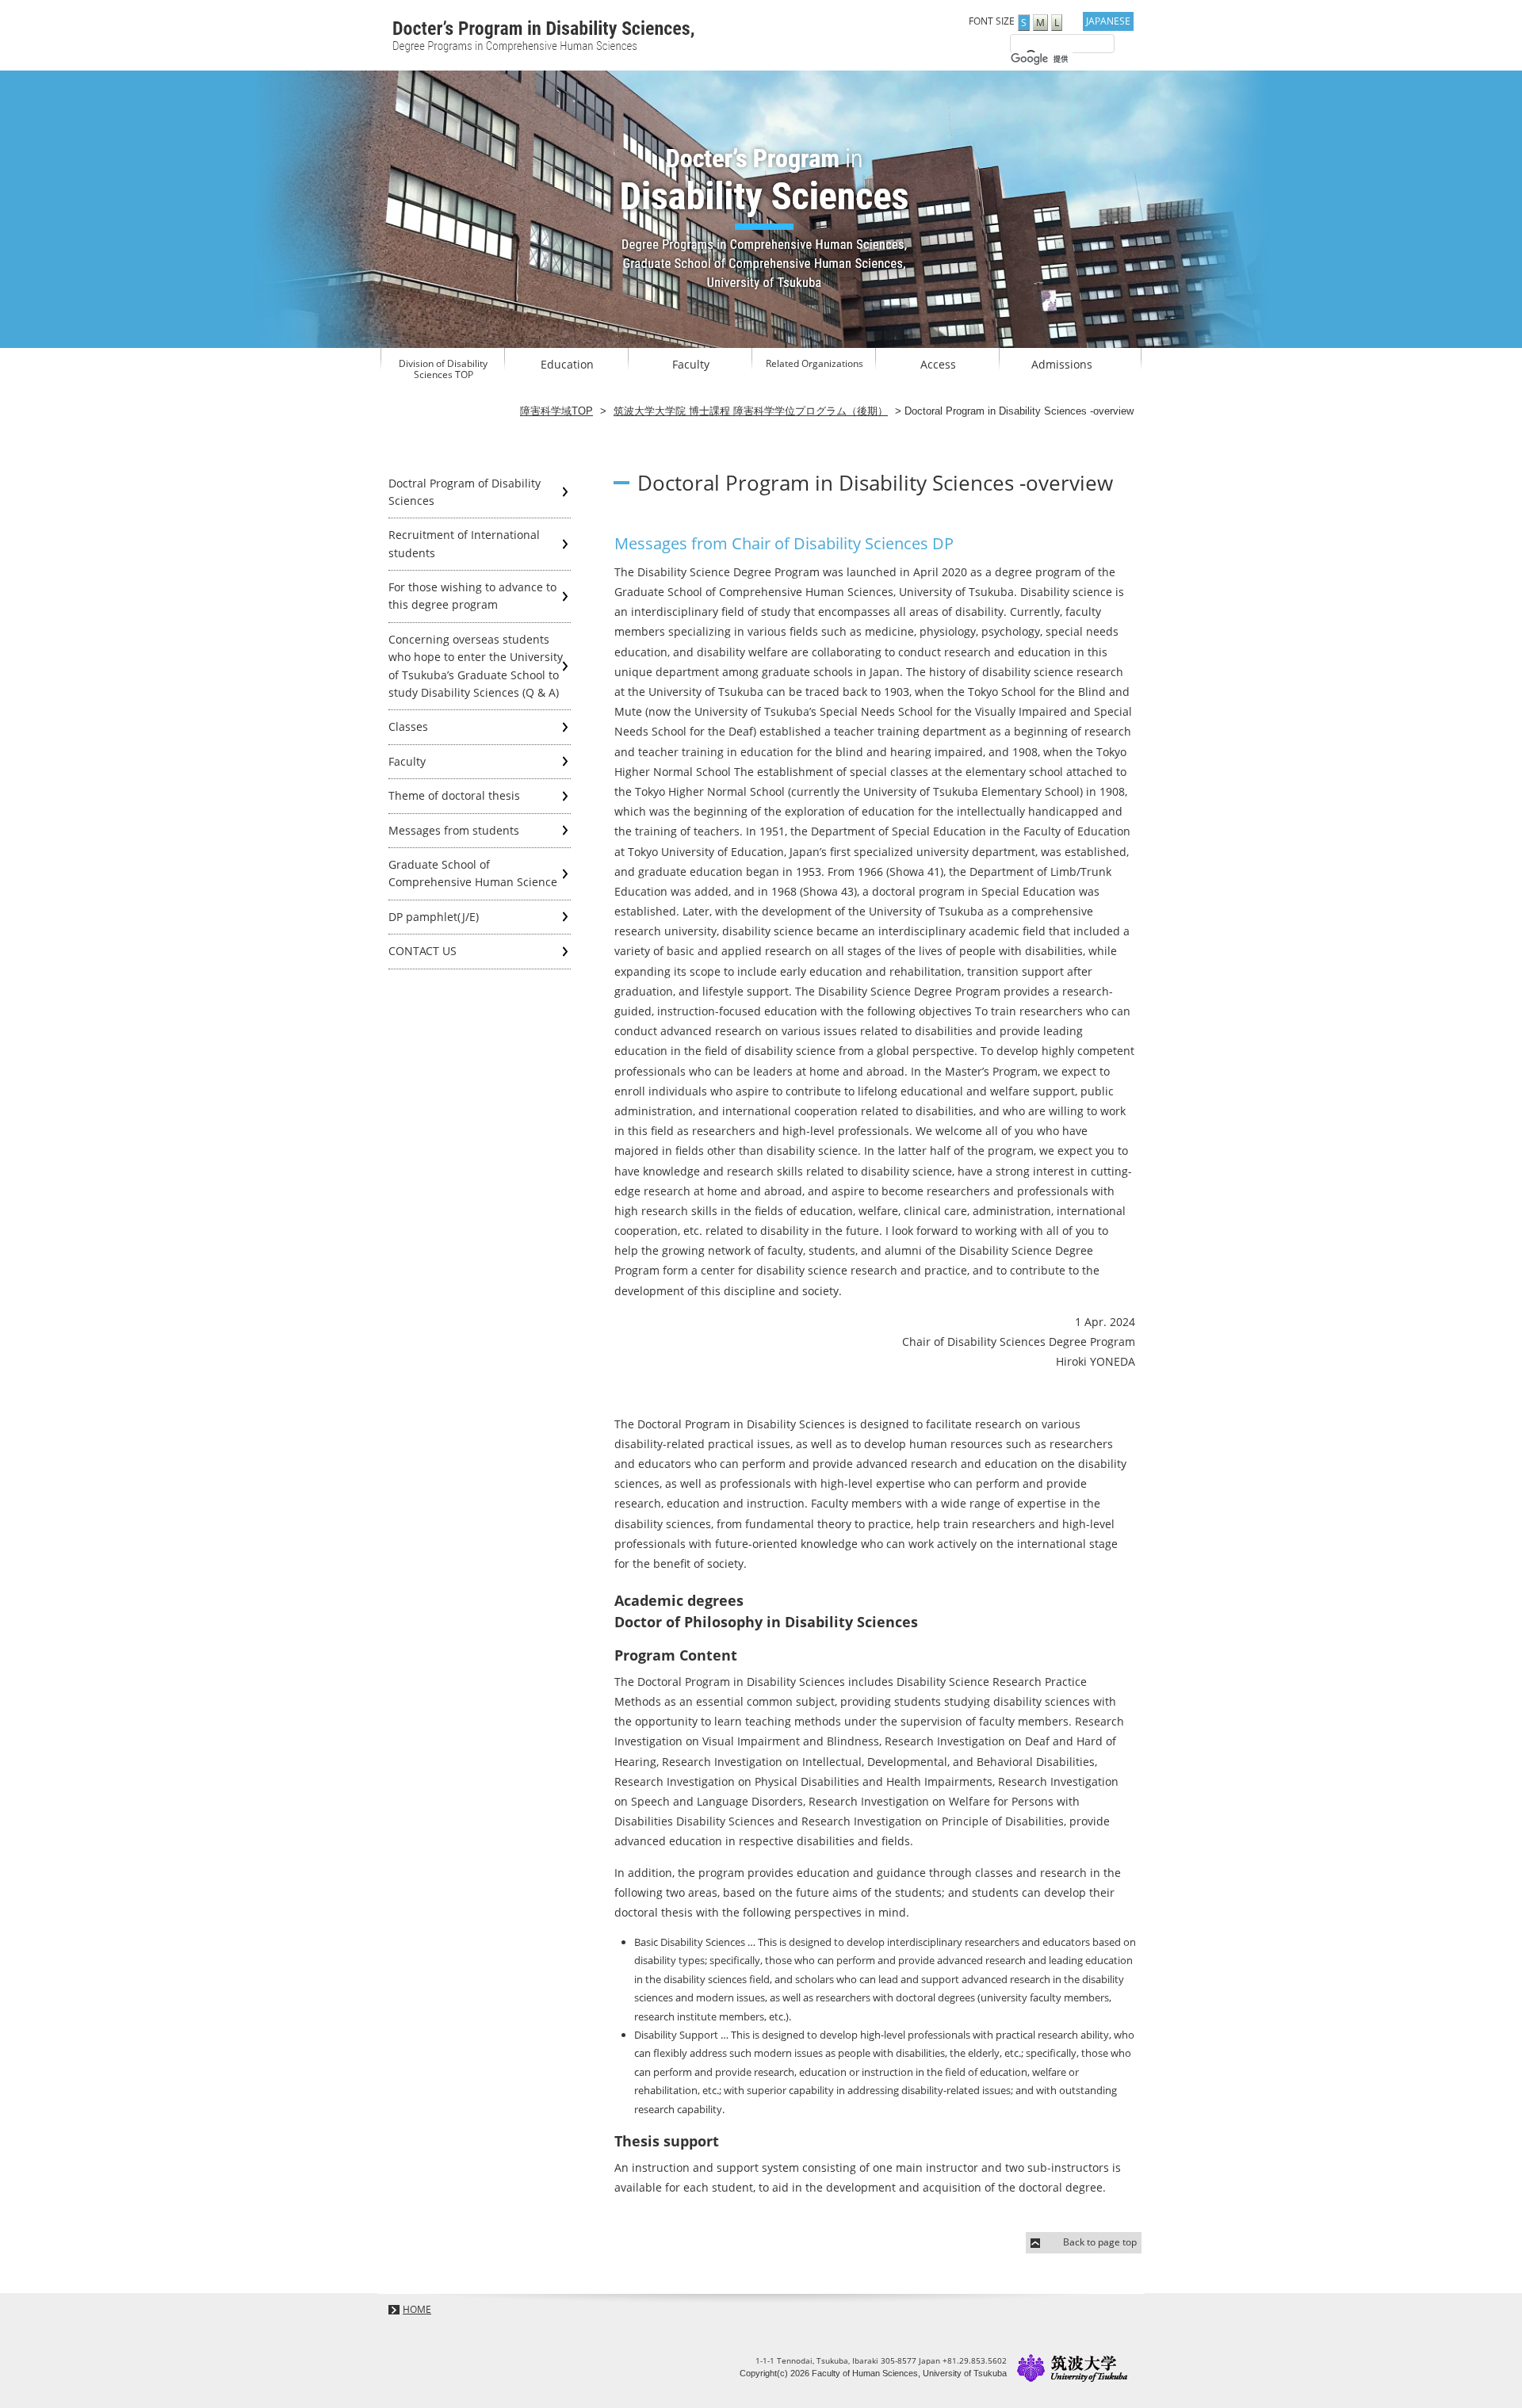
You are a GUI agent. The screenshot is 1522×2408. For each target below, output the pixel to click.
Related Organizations (815, 364)
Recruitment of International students (464, 543)
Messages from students (454, 830)
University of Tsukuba (1073, 2368)
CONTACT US (423, 951)
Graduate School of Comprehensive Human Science (473, 873)
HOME (417, 2309)
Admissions (1062, 364)
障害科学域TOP (556, 411)
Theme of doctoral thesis (454, 795)
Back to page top (1100, 2242)
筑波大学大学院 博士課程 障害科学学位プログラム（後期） (751, 411)
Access (938, 364)
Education (567, 364)
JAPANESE (1108, 21)
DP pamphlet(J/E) (434, 917)
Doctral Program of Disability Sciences (465, 492)
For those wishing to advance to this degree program (472, 596)
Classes (408, 726)
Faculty (691, 364)
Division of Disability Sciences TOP (443, 369)
